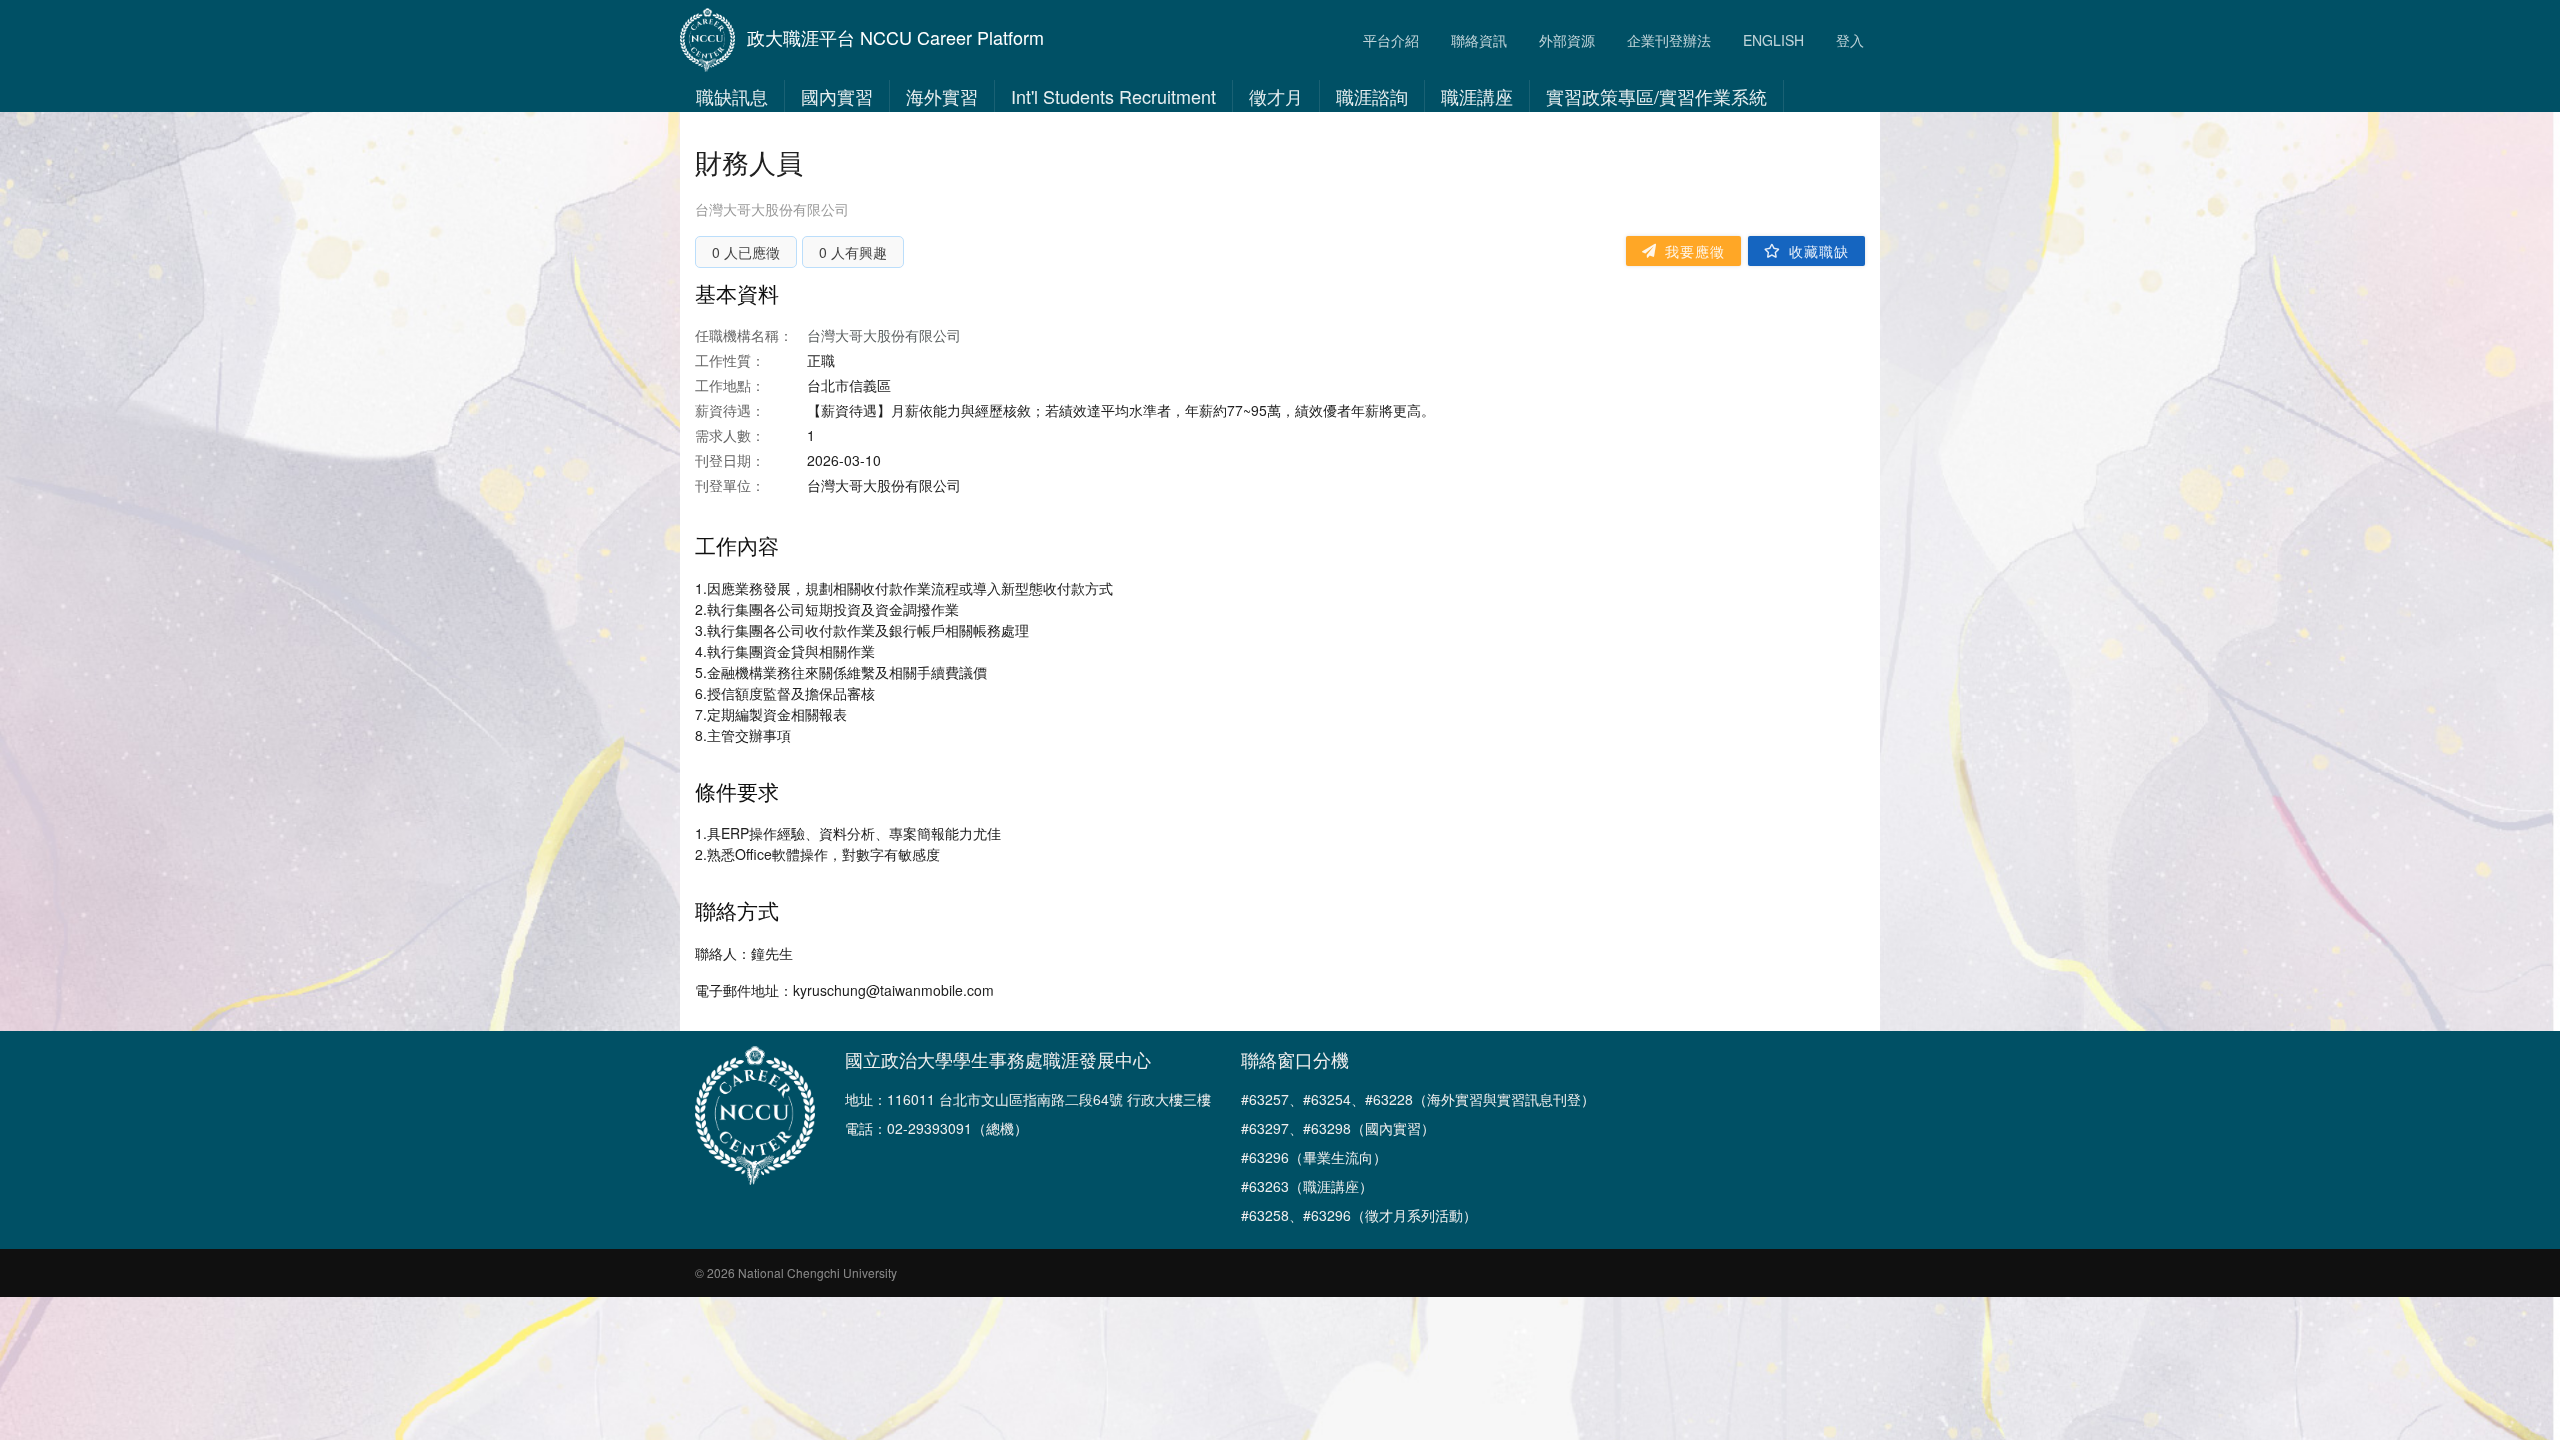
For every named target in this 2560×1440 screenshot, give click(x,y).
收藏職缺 (1819, 251)
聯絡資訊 (1479, 40)
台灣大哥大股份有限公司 (772, 209)
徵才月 (1276, 96)
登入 (1850, 40)
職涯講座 (1477, 96)
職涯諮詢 (1372, 96)
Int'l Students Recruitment (1113, 96)
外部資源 (1567, 40)
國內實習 (837, 96)
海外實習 (942, 96)
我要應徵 (1695, 251)
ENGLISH (1773, 40)
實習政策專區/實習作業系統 (1656, 96)
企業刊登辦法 (1669, 40)
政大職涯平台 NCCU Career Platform (895, 37)
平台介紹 (1391, 40)
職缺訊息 (732, 96)
